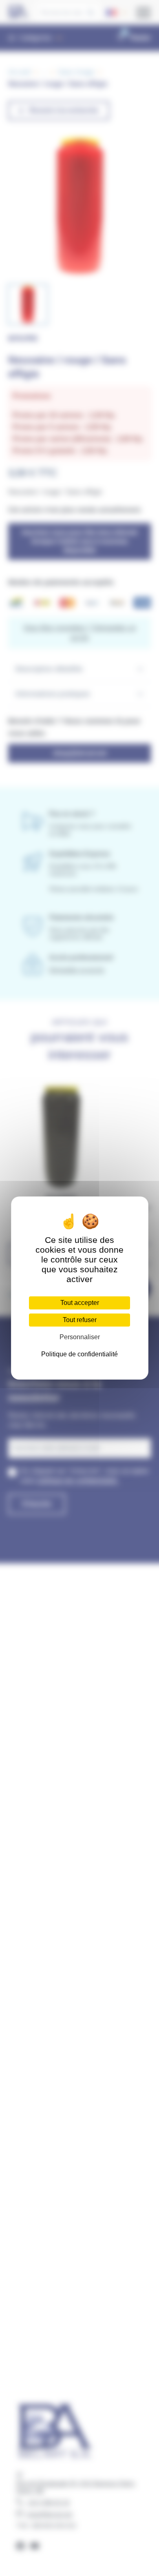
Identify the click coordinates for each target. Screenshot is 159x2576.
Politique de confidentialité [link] (79, 1354)
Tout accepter (80, 1303)
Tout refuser (80, 1320)
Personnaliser (80, 1337)
